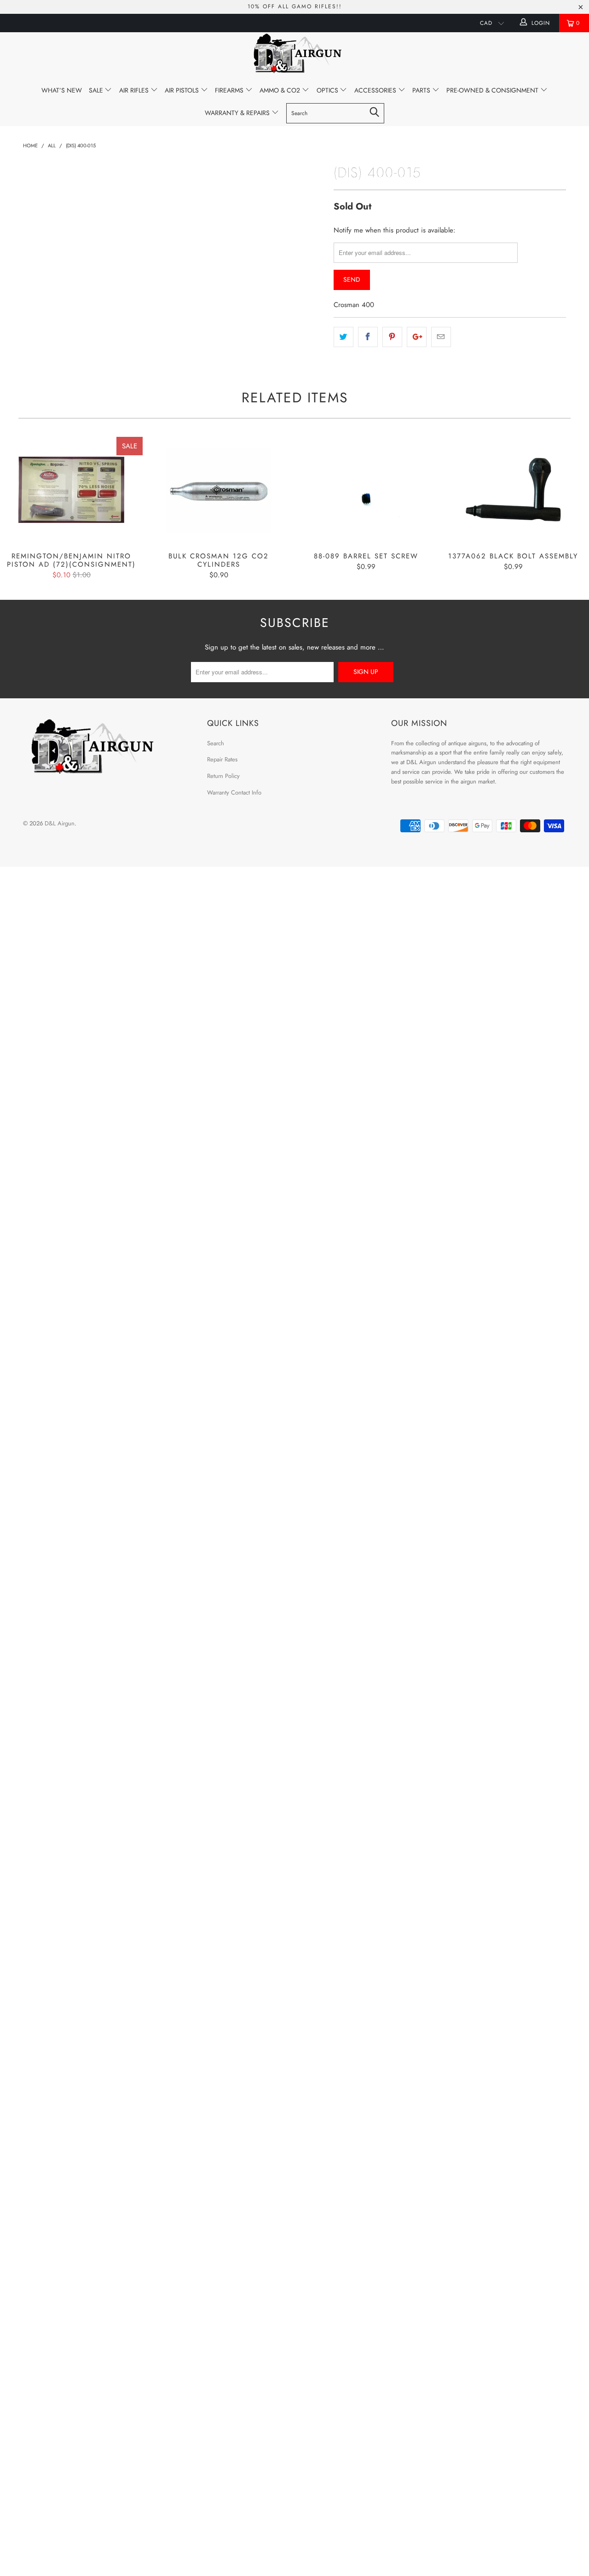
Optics (328, 90)
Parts (422, 90)
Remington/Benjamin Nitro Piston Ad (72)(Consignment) (71, 490)
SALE (97, 90)
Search (216, 743)
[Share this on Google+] (417, 337)
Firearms (230, 90)
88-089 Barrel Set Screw (366, 490)
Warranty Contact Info (234, 792)
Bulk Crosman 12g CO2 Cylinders (219, 490)
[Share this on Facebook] (368, 337)
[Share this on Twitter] (344, 337)
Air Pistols (183, 90)
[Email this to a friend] (441, 337)
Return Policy (223, 776)
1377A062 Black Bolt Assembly (513, 490)
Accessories (376, 90)
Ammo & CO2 (281, 90)
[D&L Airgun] (294, 55)
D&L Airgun (60, 823)
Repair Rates (222, 759)
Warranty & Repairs (238, 113)
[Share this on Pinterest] (392, 337)
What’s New (62, 90)
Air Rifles (135, 90)
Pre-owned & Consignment (493, 90)
